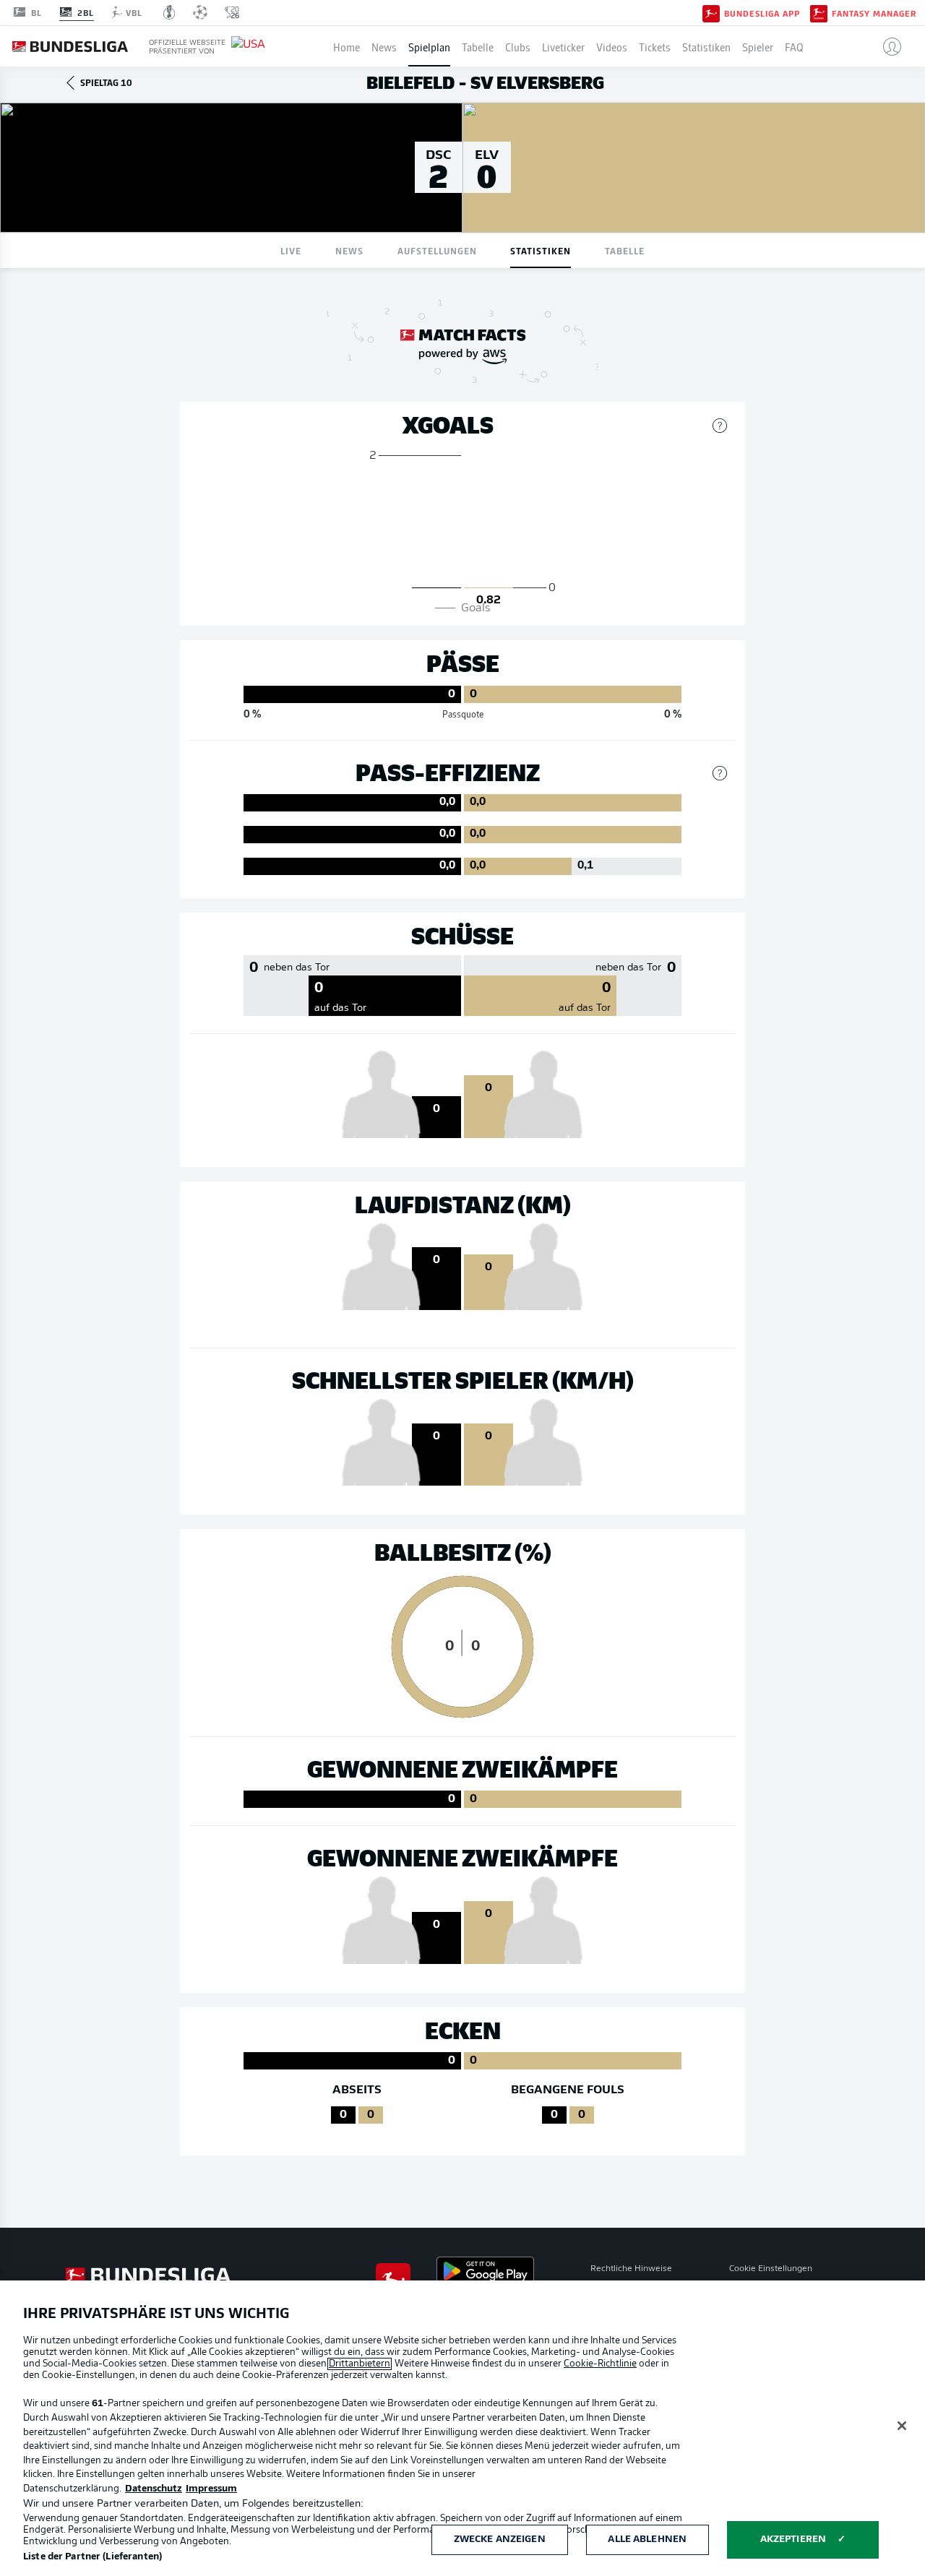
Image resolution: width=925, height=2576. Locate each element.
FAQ (794, 46)
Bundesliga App (762, 13)
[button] (886, 46)
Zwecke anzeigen (500, 2540)
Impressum (211, 2489)
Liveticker (563, 46)
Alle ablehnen (647, 2540)
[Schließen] (902, 2426)
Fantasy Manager (874, 13)
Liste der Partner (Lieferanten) (92, 2557)
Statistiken (706, 46)
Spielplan (429, 46)
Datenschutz (154, 2489)
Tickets (655, 46)
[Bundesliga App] (711, 12)
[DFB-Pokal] (169, 12)
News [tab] (349, 250)
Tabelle (478, 46)
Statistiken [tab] (541, 250)
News (384, 46)
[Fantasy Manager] (819, 12)
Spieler (758, 46)
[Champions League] (200, 12)
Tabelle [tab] (625, 250)
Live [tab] (291, 250)
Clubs (518, 46)
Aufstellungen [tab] (437, 250)
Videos (612, 46)
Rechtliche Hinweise (631, 2269)
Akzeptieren (793, 2540)
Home (347, 46)
